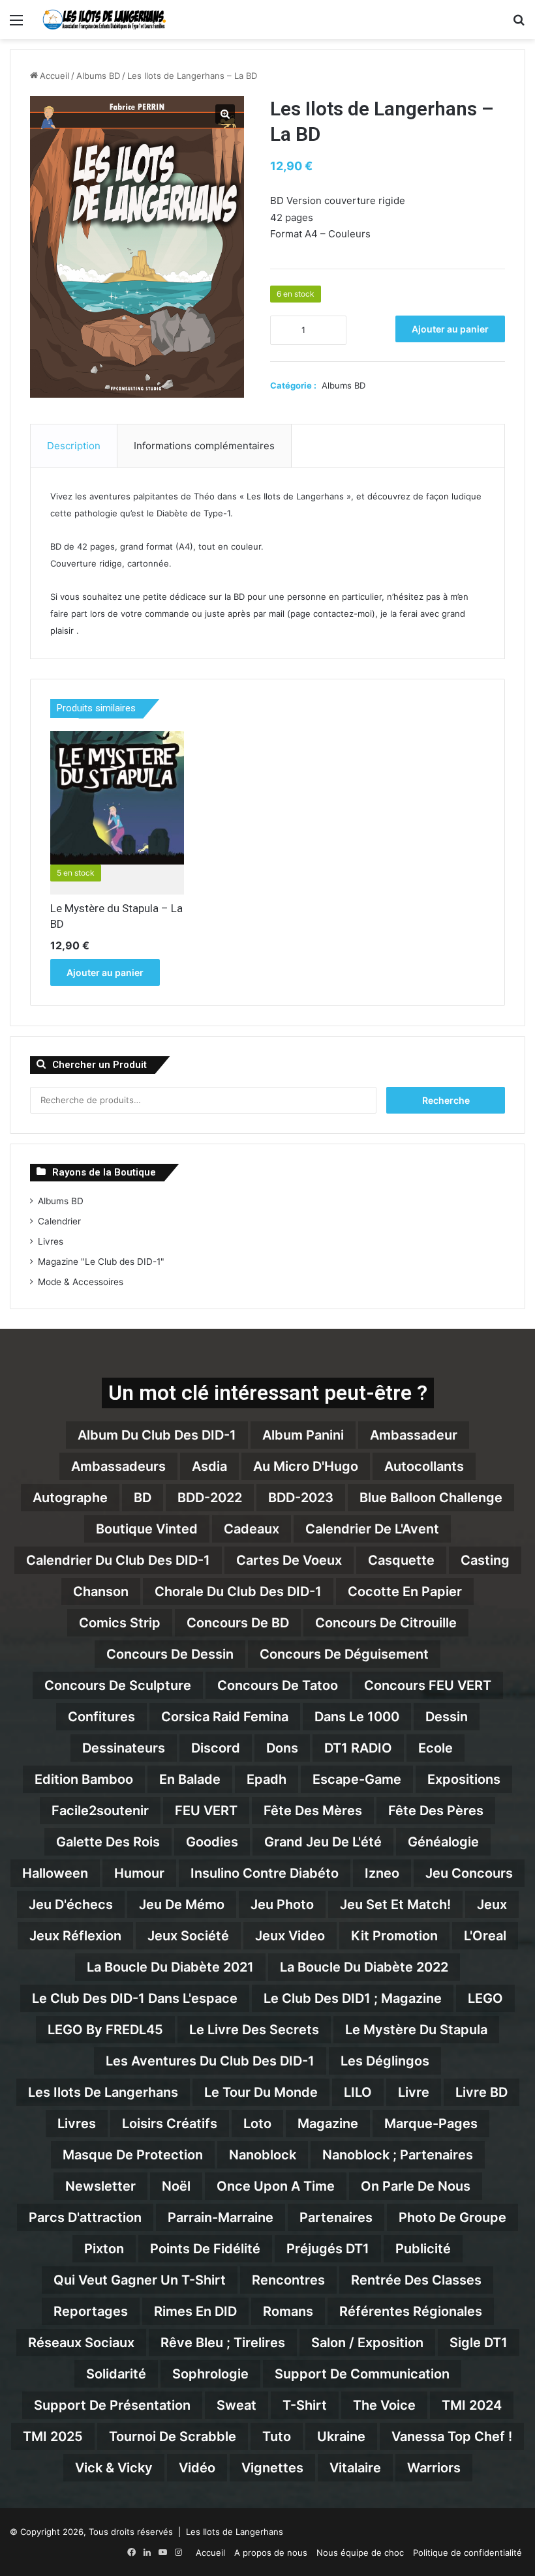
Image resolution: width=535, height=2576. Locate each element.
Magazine (328, 2124)
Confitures (101, 1717)
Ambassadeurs (118, 1466)
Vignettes (272, 2468)
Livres (51, 1241)
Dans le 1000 (357, 1717)
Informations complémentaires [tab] (204, 446)
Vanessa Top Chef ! (452, 2436)
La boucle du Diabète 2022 (364, 1967)
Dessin (447, 1717)
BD (143, 1498)
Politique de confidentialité (467, 2553)
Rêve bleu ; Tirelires (223, 2343)
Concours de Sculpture (118, 1685)
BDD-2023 (301, 1498)
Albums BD (98, 76)
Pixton (104, 2249)
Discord (216, 1748)
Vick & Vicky (114, 2468)
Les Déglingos (385, 2061)
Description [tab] (74, 446)
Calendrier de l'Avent (372, 1529)
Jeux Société (188, 1936)
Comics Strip (120, 1623)
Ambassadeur (414, 1435)
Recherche (446, 1100)
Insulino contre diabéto (265, 1873)
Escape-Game (357, 1779)
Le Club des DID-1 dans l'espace (135, 1998)
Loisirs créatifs (170, 2124)
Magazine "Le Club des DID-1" (101, 1262)
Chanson (101, 1591)
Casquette (401, 1560)
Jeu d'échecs (71, 1904)
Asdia (209, 1466)
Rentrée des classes (416, 2280)
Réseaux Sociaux (81, 2343)
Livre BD (481, 2092)
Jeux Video (290, 1936)
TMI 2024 (472, 2405)
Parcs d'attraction (85, 2217)
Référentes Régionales (411, 2311)
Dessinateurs (124, 1748)
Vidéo (197, 2468)
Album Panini (303, 1435)
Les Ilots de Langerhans (103, 2092)
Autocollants (424, 1466)
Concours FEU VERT (428, 1685)
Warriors (434, 2468)
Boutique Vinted (147, 1529)
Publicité (423, 2249)
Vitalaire (355, 2468)
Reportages (91, 2311)
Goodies (212, 1842)
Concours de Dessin (170, 1654)
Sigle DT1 (479, 2343)
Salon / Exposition (367, 2343)
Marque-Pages (431, 2124)
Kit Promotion (394, 1936)
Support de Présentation (112, 2405)
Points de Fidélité (205, 2249)
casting (485, 1560)
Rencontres (288, 2280)
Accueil (54, 76)
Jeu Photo (282, 1904)
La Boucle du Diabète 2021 (170, 1967)
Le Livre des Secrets (254, 2030)
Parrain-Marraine (221, 2217)
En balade (190, 1779)
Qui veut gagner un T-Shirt (140, 2280)
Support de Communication (362, 2374)
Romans (288, 2311)
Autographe (70, 1498)
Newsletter (100, 2186)
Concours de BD (238, 1623)
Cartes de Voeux (289, 1560)
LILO (358, 2092)
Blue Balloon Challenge (431, 1498)
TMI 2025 (53, 2436)
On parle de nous (416, 2186)
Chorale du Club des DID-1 (238, 1591)
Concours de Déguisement (344, 1654)
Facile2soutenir (100, 1811)
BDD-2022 (210, 1498)
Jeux (492, 1904)
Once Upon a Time (276, 2186)
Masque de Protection (133, 2155)
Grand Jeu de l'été (323, 1842)
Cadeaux (252, 1529)
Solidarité (116, 2374)
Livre (414, 2092)
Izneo (382, 1873)
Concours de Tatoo (278, 1685)
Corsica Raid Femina (225, 1717)
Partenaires (336, 2217)
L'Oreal (485, 1936)
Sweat (237, 2405)
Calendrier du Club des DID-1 (118, 1560)
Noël (176, 2186)
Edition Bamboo (84, 1779)
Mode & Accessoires (81, 1282)
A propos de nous (271, 2553)
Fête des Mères (313, 1811)
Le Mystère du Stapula (416, 2030)
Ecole (436, 1748)
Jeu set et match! (395, 1904)
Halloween (55, 1873)
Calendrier (59, 1221)
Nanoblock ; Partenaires (398, 2155)
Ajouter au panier (450, 329)
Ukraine (341, 2436)
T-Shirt (305, 2405)
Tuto (277, 2436)
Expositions (464, 1779)
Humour (139, 1873)
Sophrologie (210, 2374)
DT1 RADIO (358, 1748)
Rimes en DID (195, 2311)
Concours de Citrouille (386, 1623)
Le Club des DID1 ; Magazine (353, 1998)
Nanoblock (263, 2155)
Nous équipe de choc (360, 2553)
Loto (257, 2124)
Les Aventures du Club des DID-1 (210, 2061)
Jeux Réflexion (75, 1936)
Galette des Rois (108, 1842)
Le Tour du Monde (261, 2092)
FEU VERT (206, 1811)
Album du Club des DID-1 (157, 1435)
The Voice (384, 2405)
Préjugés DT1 (328, 2249)
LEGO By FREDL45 (105, 2030)
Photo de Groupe (452, 2217)
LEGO (485, 1998)
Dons (282, 1748)
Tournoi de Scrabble (173, 2436)
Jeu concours (469, 1873)
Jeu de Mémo (182, 1904)
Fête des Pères (436, 1811)
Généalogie (443, 1842)
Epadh (267, 1779)
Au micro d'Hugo (306, 1466)
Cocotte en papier (405, 1591)
